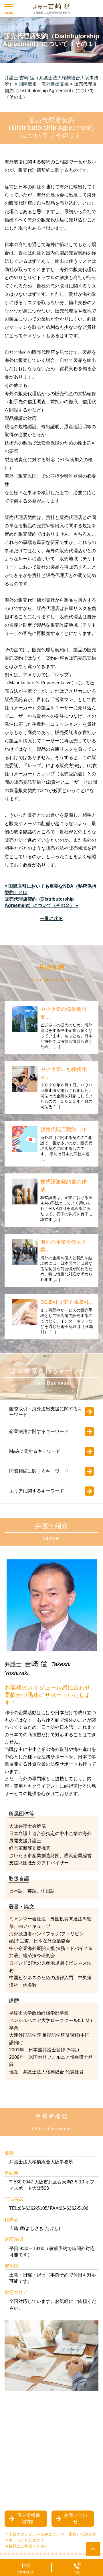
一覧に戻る (51, 919)
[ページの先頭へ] (93, 2549)
